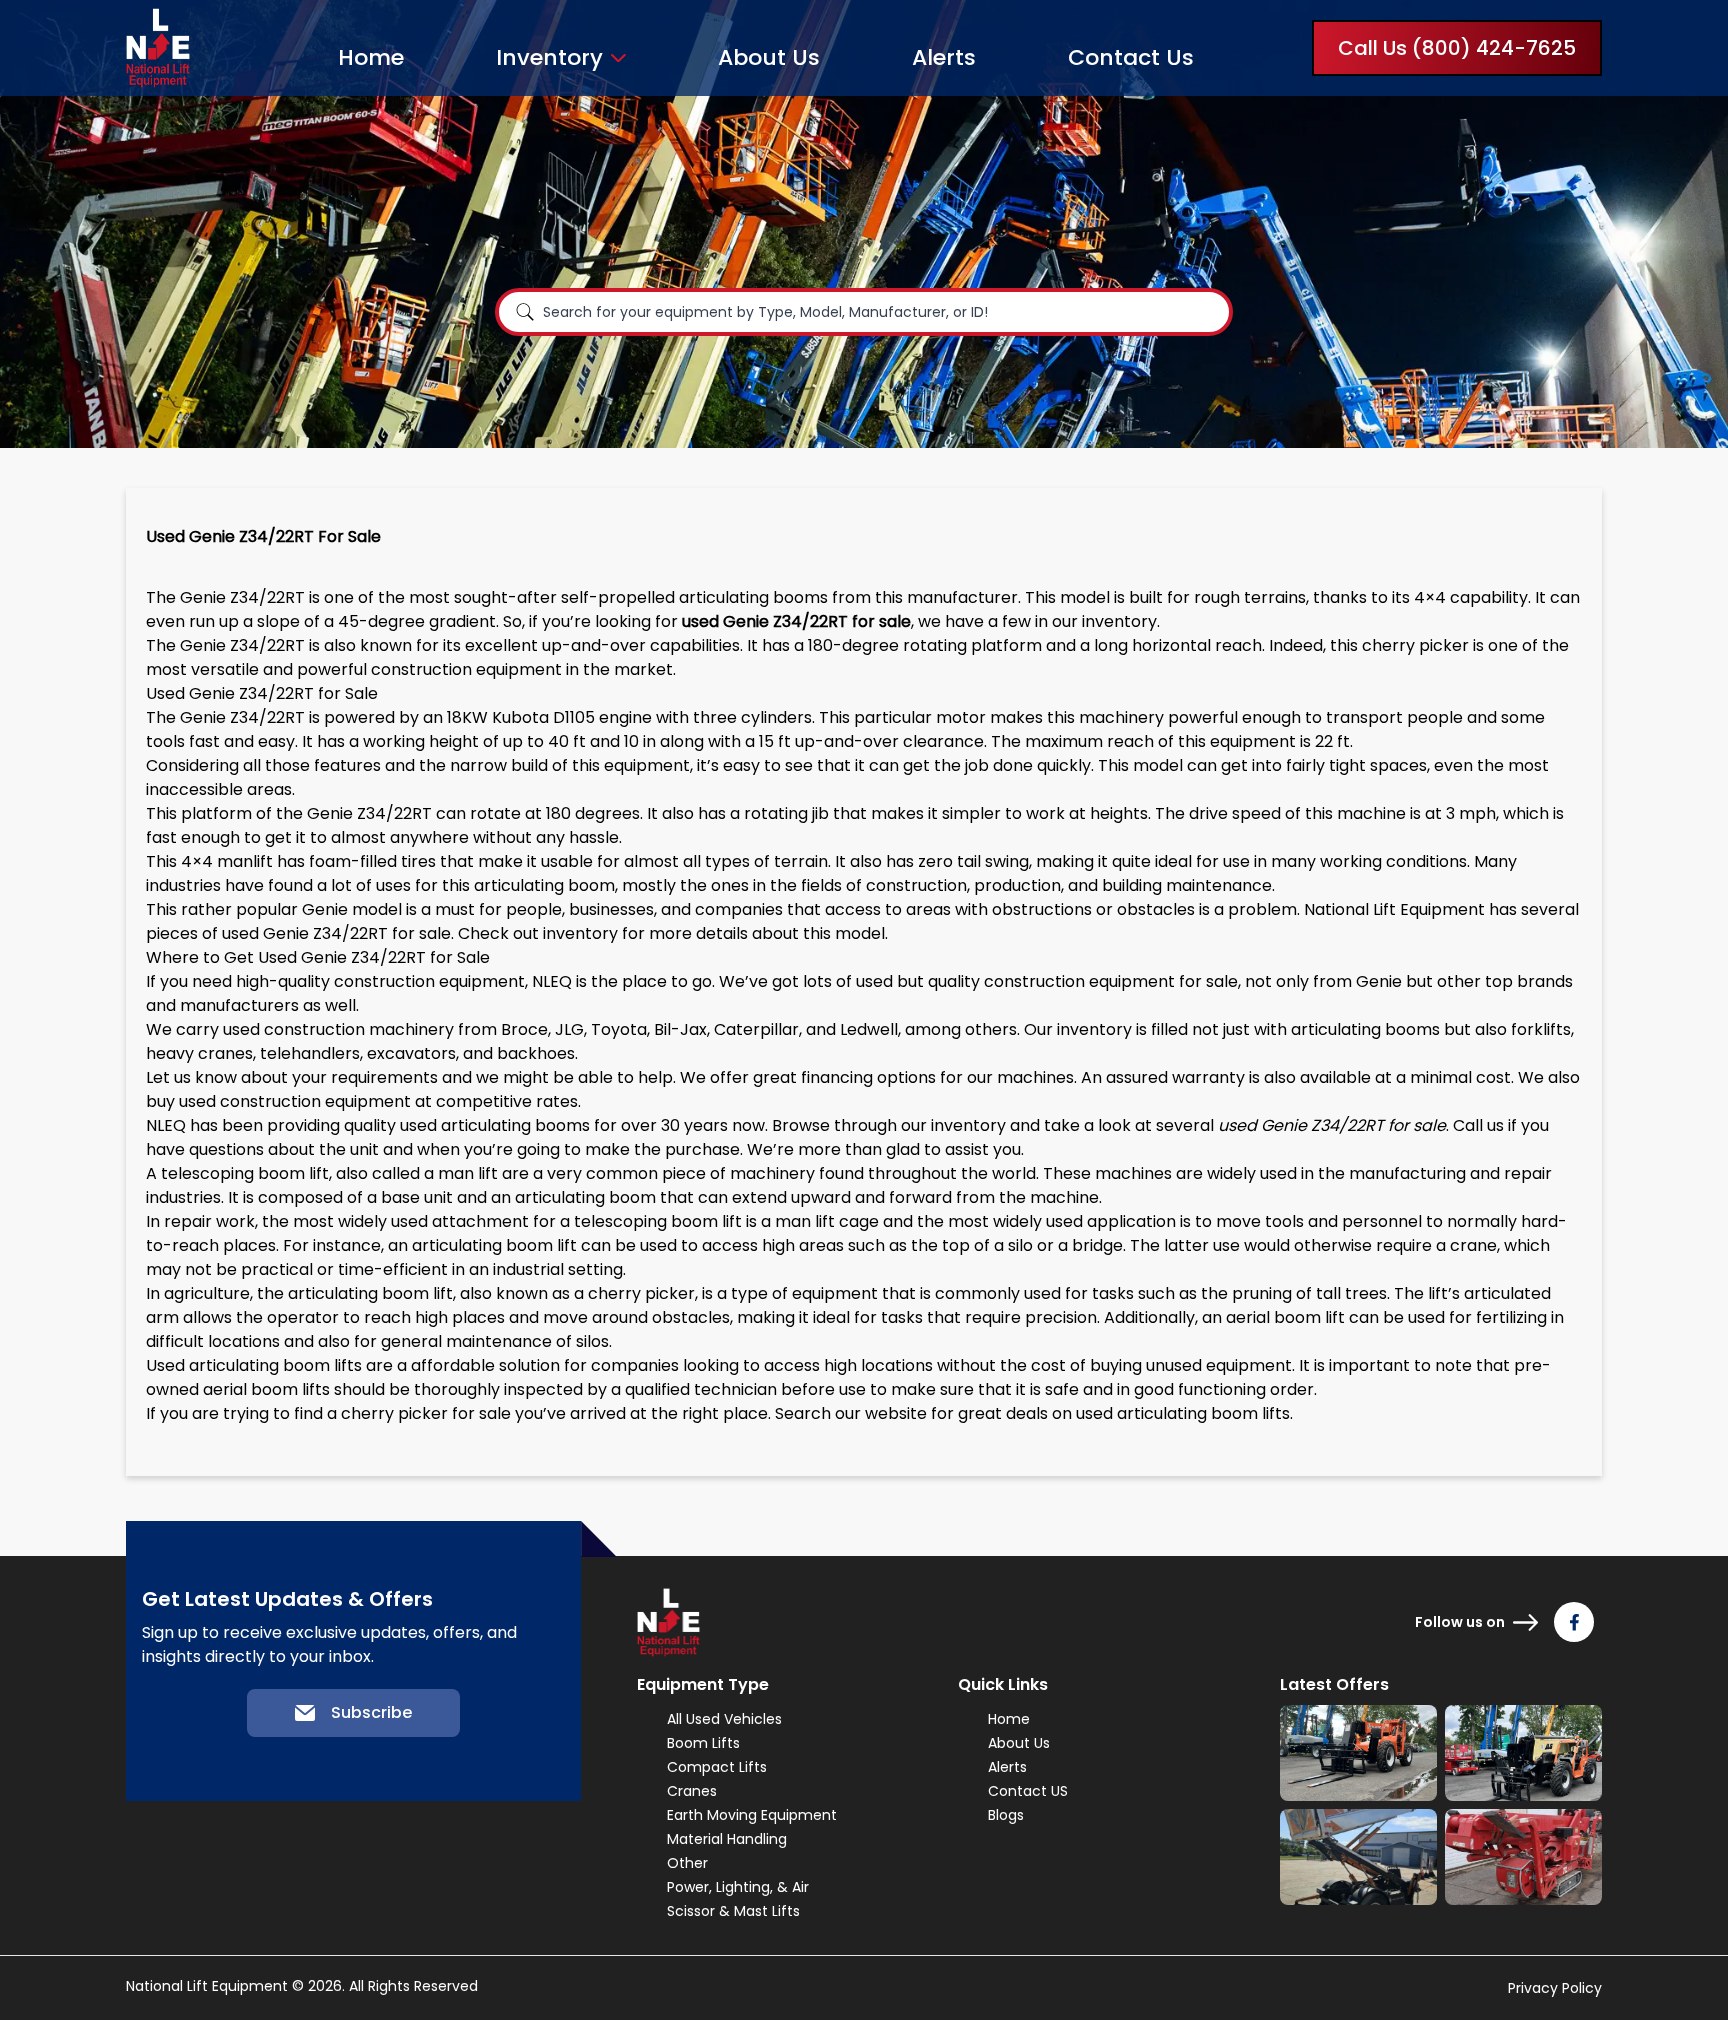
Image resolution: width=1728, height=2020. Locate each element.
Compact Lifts (717, 1767)
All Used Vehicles (724, 1719)
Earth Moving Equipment (752, 1815)
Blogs (1006, 1815)
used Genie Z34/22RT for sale (336, 933)
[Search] (525, 312)
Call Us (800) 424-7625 (1457, 48)
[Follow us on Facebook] (1574, 1622)
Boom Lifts (703, 1743)
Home (371, 57)
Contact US (1028, 1791)
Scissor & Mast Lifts (733, 1911)
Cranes (692, 1791)
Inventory (549, 58)
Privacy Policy (1555, 1988)
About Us (769, 57)
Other (687, 1863)
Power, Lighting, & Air (738, 1887)
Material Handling (727, 1839)
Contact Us (1131, 57)
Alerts (944, 57)
